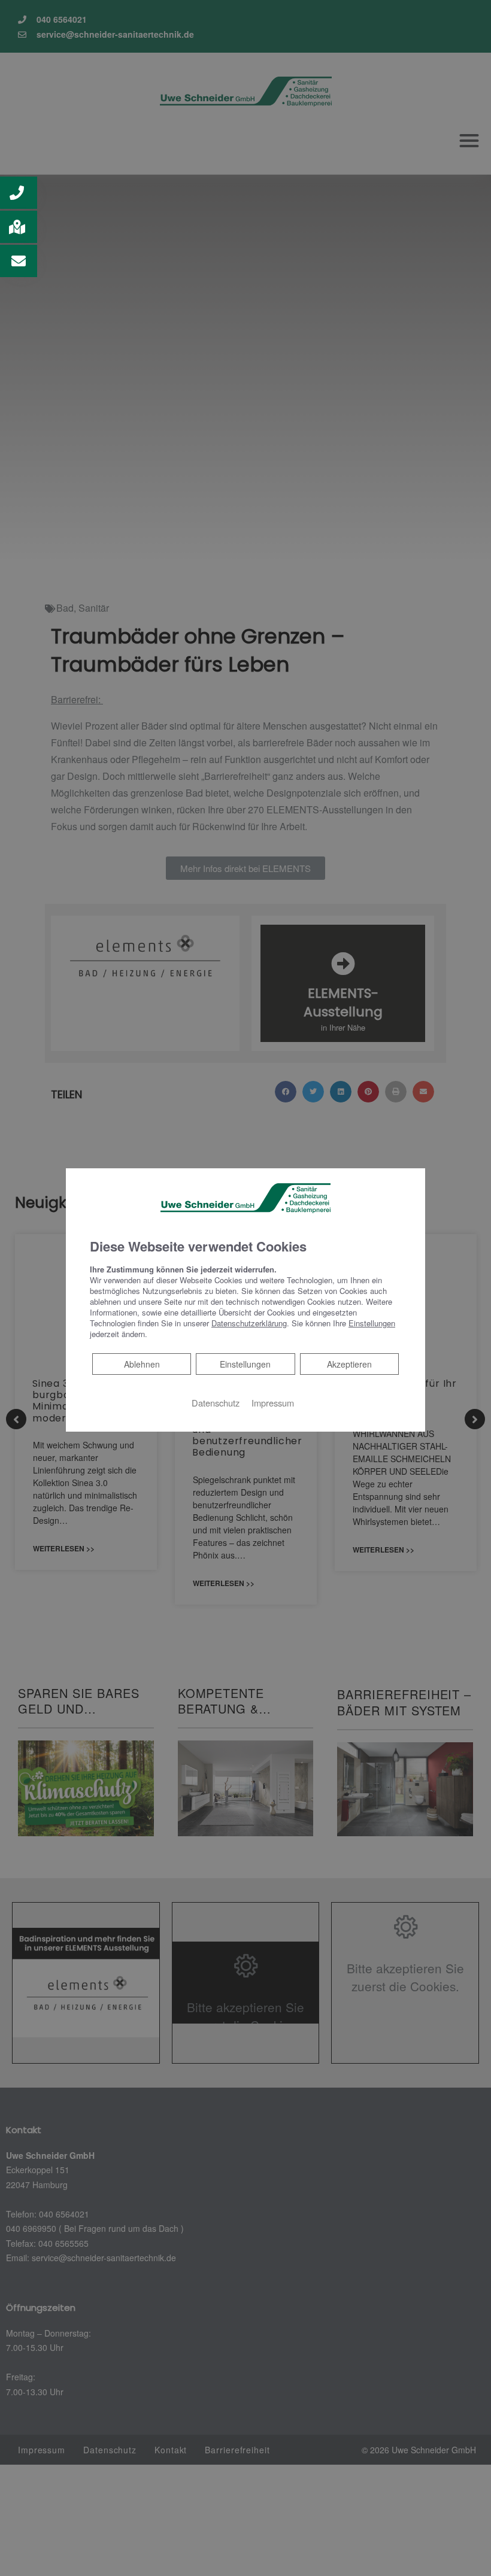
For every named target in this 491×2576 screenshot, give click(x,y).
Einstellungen (245, 1364)
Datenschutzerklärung (249, 1323)
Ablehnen (142, 1364)
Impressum (273, 1403)
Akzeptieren (349, 1364)
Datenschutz (216, 1403)
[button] (19, 193)
